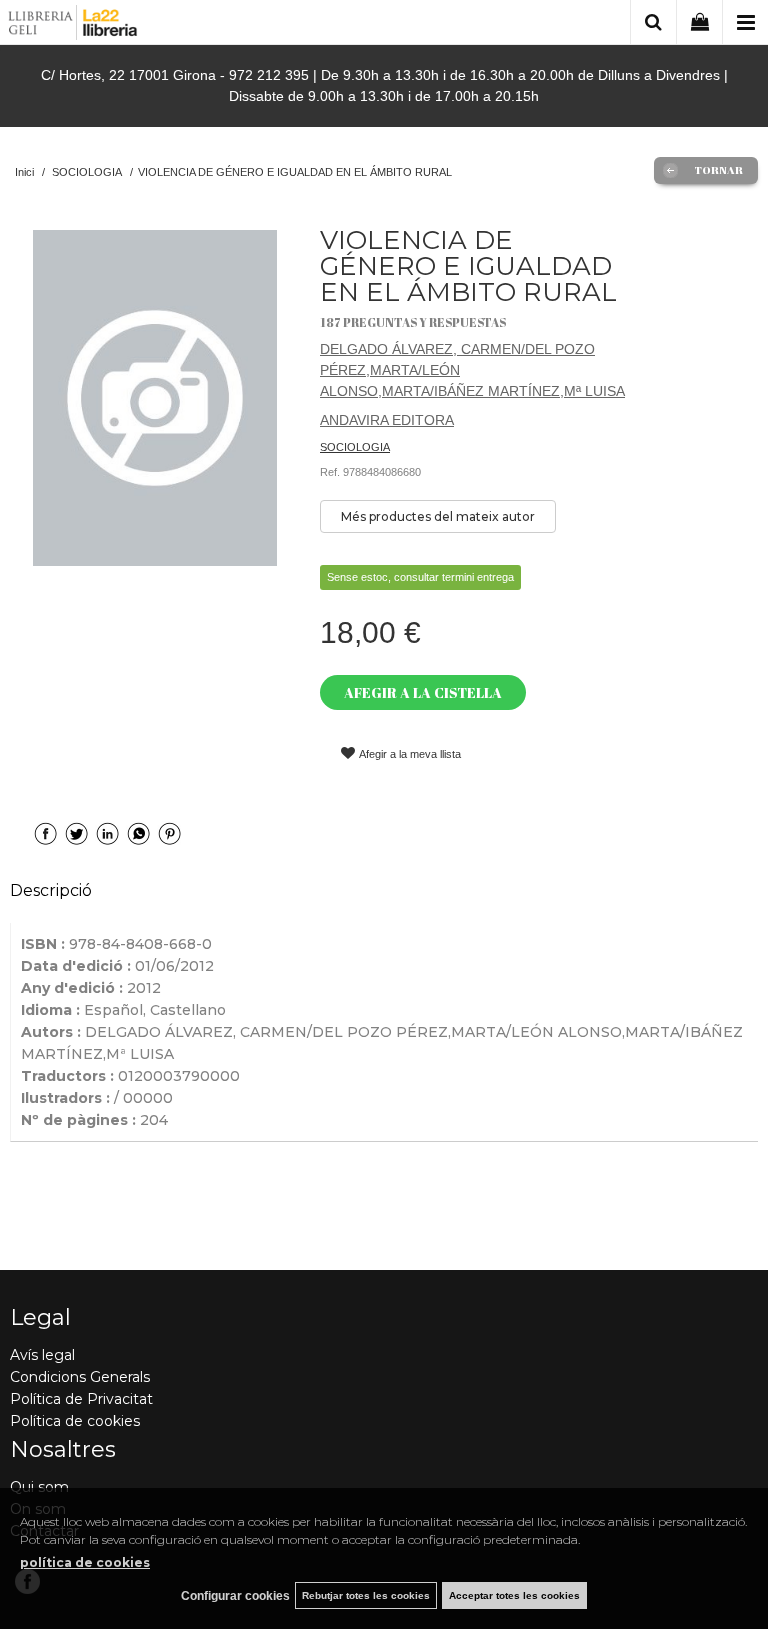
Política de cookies (75, 1421)
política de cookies (85, 1562)
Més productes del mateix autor (438, 516)
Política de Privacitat (81, 1399)
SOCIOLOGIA (355, 447)
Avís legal (42, 1355)
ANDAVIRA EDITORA (387, 420)
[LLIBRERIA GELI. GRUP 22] (73, 25)
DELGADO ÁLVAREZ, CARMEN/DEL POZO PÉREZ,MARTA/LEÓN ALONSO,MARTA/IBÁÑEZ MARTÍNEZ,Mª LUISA (472, 370)
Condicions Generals (80, 1377)
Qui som (39, 1487)
